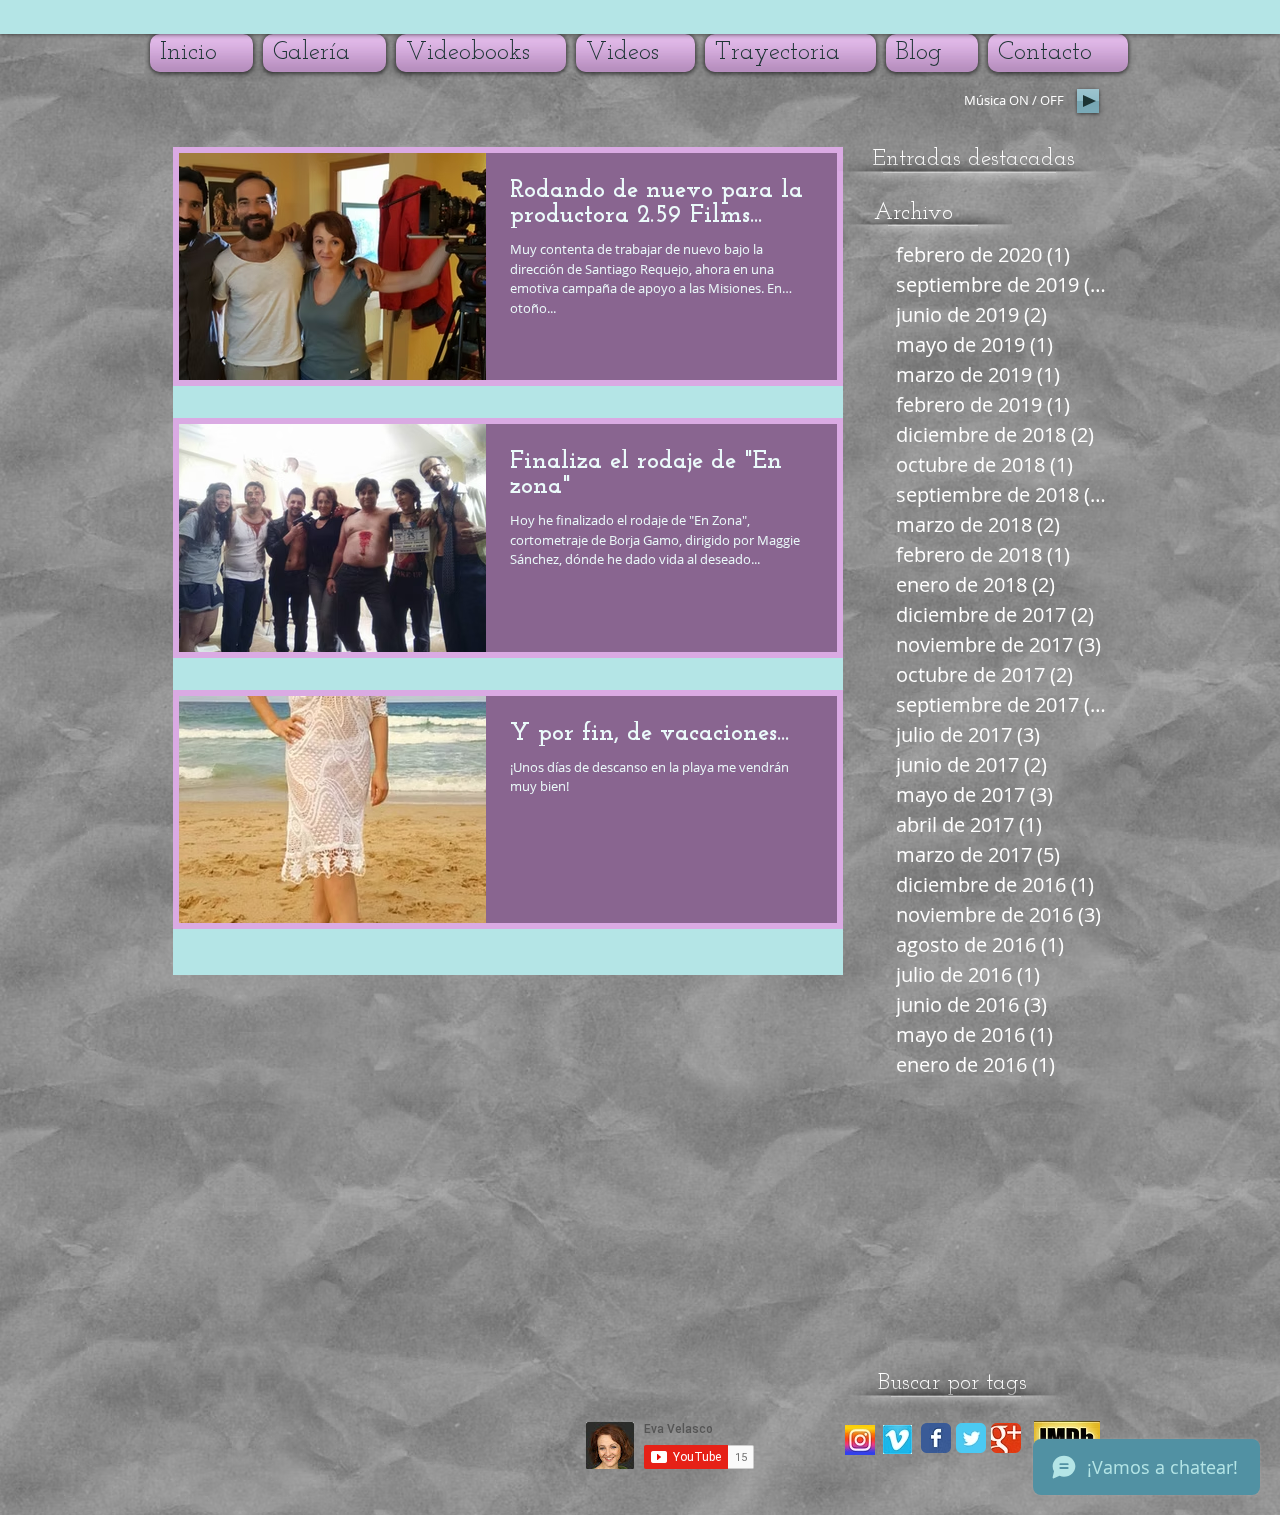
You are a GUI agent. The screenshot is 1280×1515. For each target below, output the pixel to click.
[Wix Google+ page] (1006, 1438)
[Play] (1088, 101)
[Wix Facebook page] (936, 1438)
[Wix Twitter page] (971, 1438)
